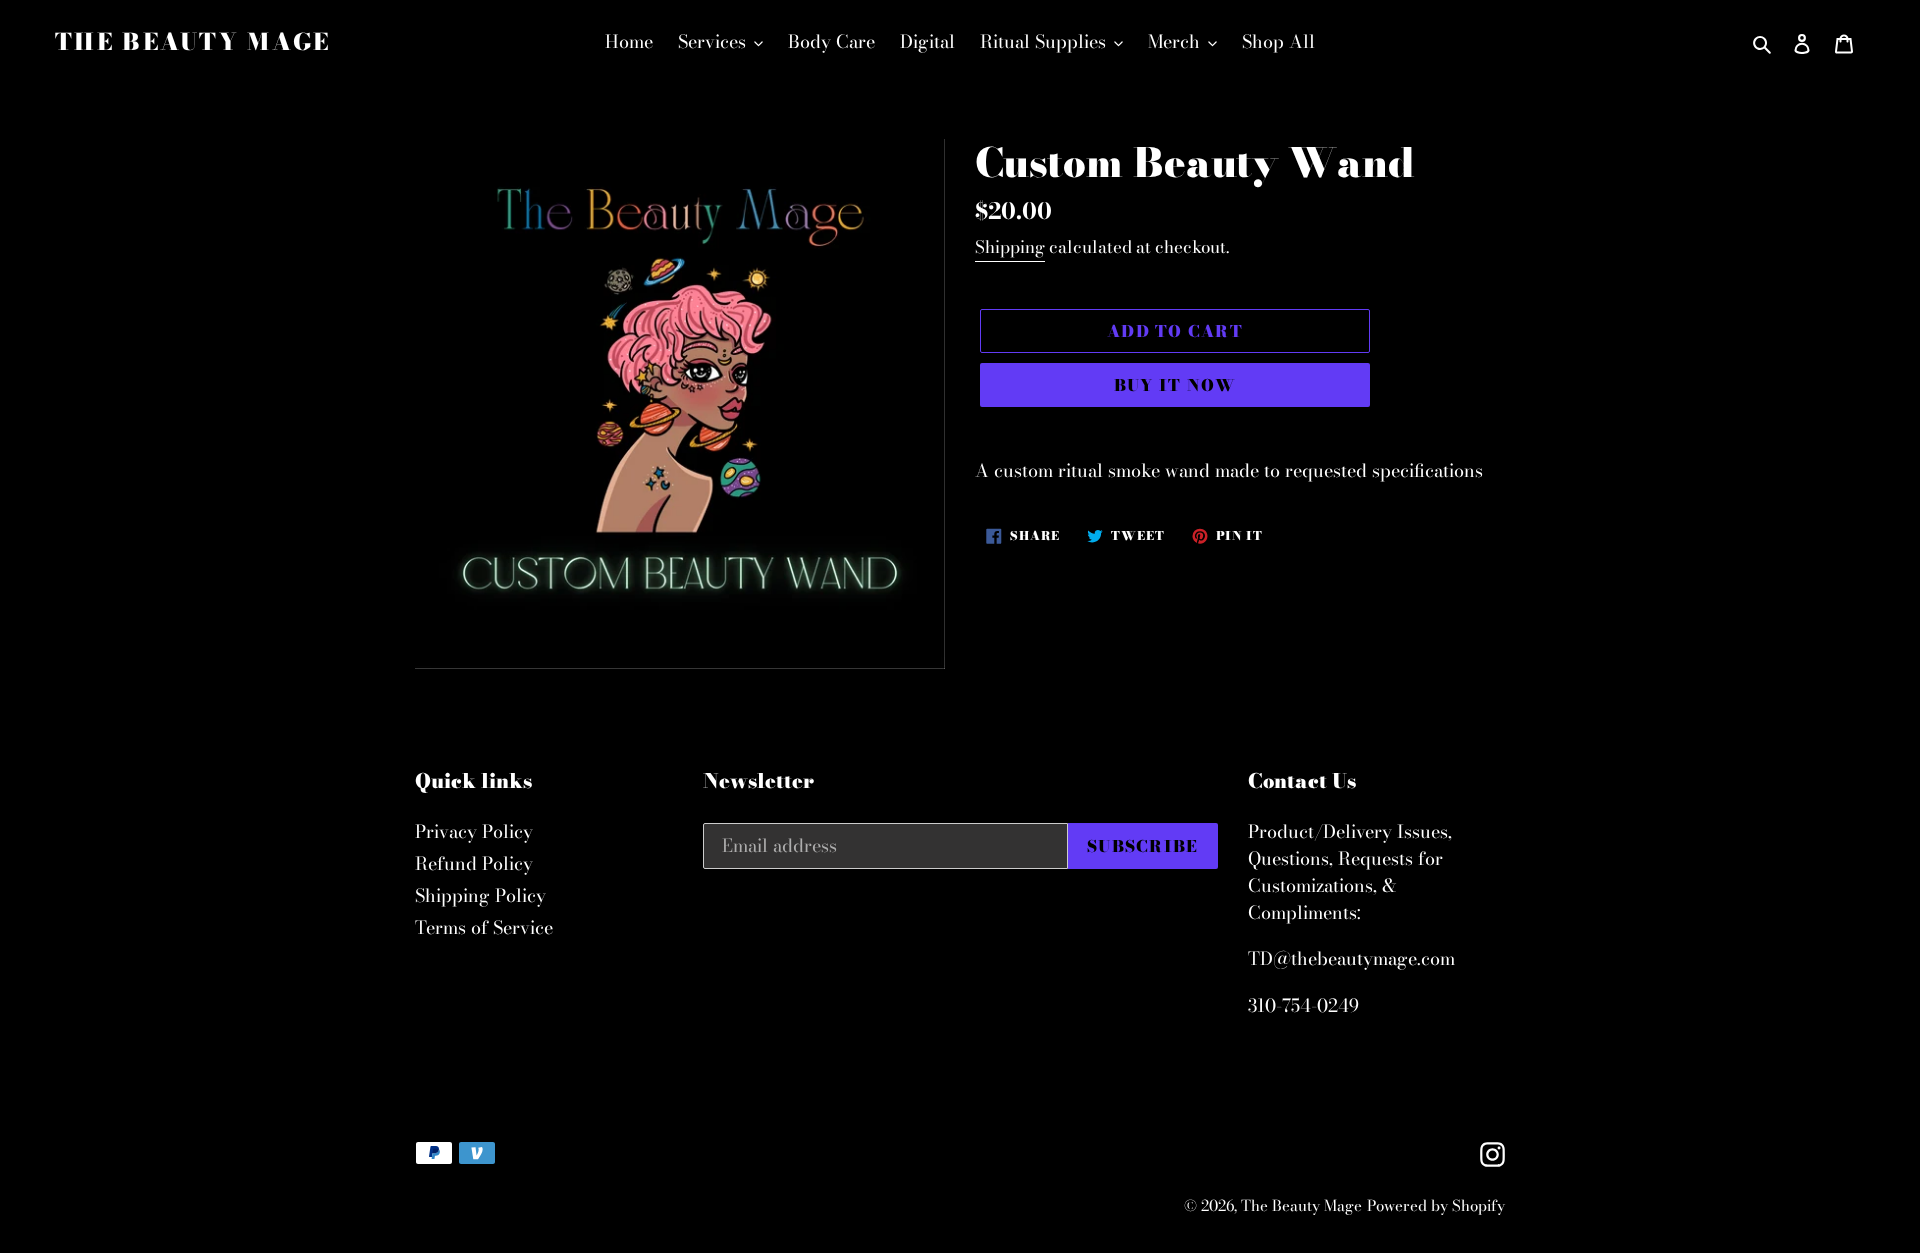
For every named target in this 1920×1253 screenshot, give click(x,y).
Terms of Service (484, 927)
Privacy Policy (474, 831)
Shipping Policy (480, 895)
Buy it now (1175, 385)
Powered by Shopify (1436, 1205)
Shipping (1010, 247)
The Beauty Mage (193, 42)
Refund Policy (474, 863)
